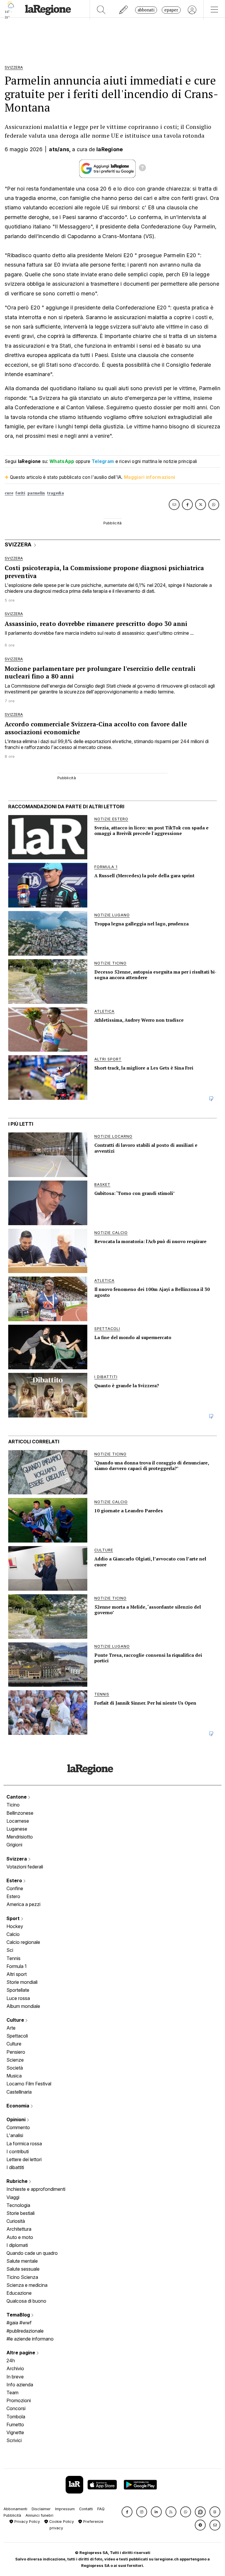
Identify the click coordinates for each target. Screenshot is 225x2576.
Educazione (19, 2293)
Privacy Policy (27, 2522)
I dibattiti (15, 2167)
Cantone (17, 1797)
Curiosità (16, 2221)
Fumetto (15, 2425)
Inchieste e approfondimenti (36, 2189)
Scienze (15, 2060)
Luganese (17, 1829)
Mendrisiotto (20, 1837)
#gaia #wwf (19, 2323)
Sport (14, 1918)
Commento (18, 2127)
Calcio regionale (23, 1942)
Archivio (15, 2368)
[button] (127, 2512)
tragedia (55, 493)
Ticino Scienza (22, 2277)
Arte (11, 2028)
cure (9, 493)
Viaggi (13, 2197)
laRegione (110, 149)
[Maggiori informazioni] (142, 169)
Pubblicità (12, 2515)
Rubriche (18, 2181)
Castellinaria (19, 2092)
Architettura (19, 2229)
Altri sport (17, 1974)
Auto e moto (20, 2237)
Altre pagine (21, 2353)
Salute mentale (22, 2261)
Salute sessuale (23, 2269)
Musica (14, 2076)
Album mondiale (23, 2006)
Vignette (15, 2432)
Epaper (171, 10)
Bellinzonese (20, 1813)
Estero (15, 1880)
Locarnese (18, 1821)
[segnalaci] (124, 10)
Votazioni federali (25, 1867)
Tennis (13, 1958)
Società (15, 2068)
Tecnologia (18, 2205)
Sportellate (18, 1990)
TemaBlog (19, 2315)
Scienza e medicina (27, 2285)
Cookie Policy (61, 2522)
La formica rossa (24, 2144)
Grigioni (14, 1845)
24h (11, 2361)
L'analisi (15, 2135)
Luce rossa (18, 1998)
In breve (15, 2377)
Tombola (16, 2417)
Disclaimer (41, 2509)
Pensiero (16, 2052)
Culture (16, 2020)
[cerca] (101, 10)
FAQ (101, 2509)
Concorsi (16, 2408)
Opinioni (17, 2119)
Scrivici (14, 2440)
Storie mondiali (22, 1982)
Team (12, 2393)
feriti (20, 493)
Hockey (15, 1926)
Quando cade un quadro (32, 2253)
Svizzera (17, 1859)
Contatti (86, 2509)
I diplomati (17, 2245)
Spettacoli (17, 2036)
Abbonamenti (15, 2509)
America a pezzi (23, 1904)
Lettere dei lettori (24, 2159)
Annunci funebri (39, 2515)
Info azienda (20, 2385)
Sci (10, 1950)
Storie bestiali (21, 2213)
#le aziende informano (30, 2339)
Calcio (13, 1934)
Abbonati (146, 10)
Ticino (13, 1805)
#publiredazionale (25, 2331)
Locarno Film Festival (29, 2084)
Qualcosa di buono (26, 2301)
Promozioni (19, 2400)
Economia (18, 2106)
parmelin (36, 493)
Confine (15, 1888)
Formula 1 (17, 1966)
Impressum (65, 2509)
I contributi (18, 2151)
